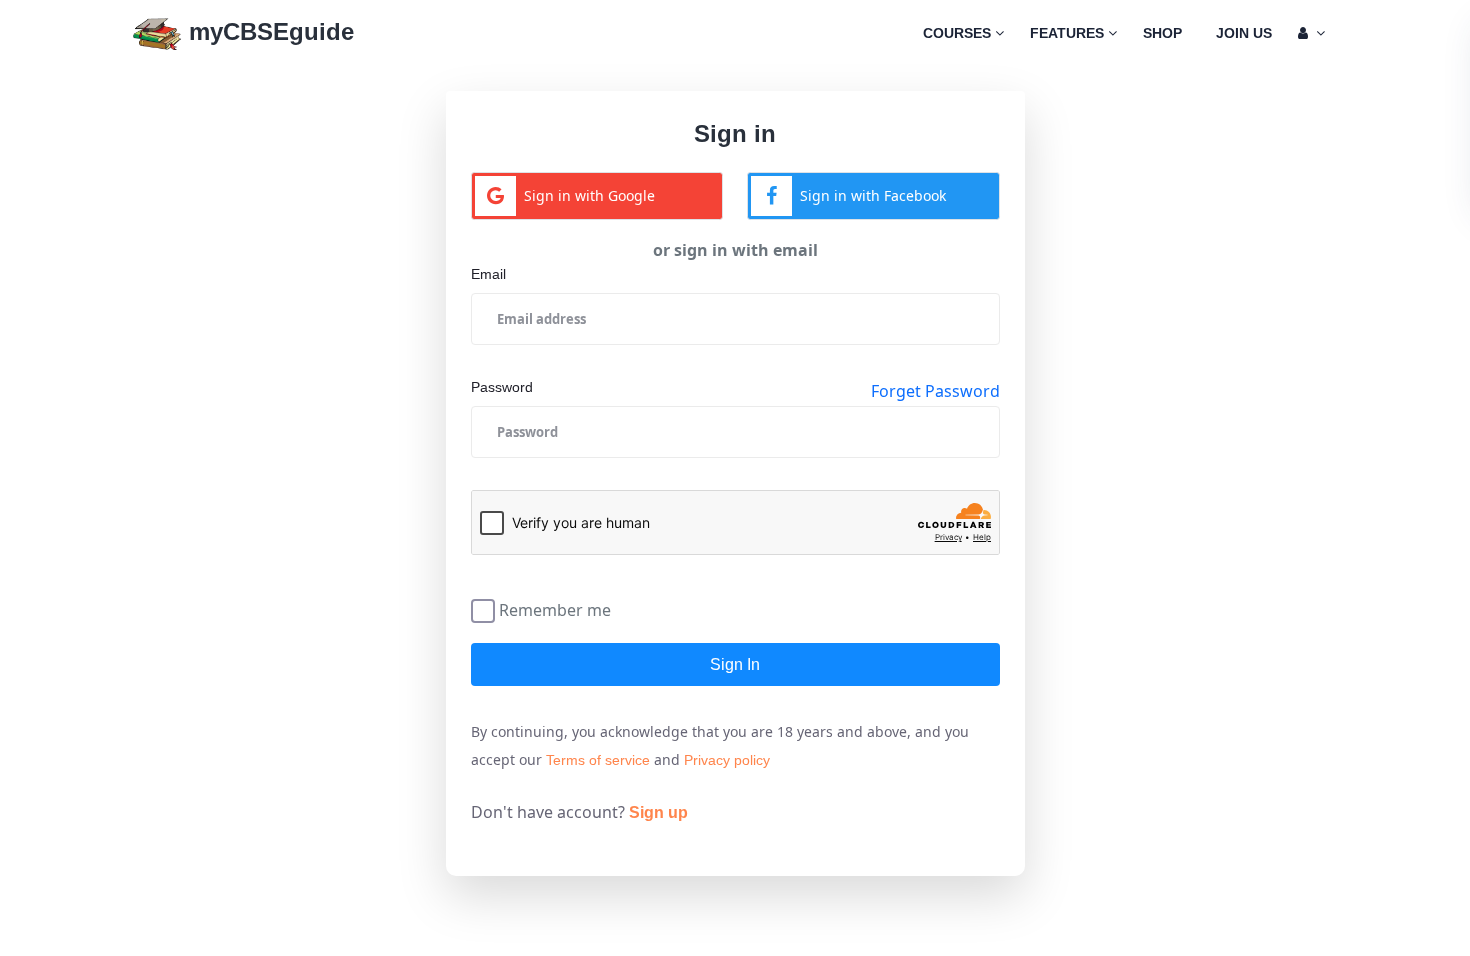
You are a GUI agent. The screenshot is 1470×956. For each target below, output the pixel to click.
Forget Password (935, 391)
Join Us (1244, 33)
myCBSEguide (268, 31)
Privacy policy (727, 760)
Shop (1162, 33)
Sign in (735, 664)
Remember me (555, 608)
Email (488, 274)
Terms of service (598, 760)
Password (502, 387)
